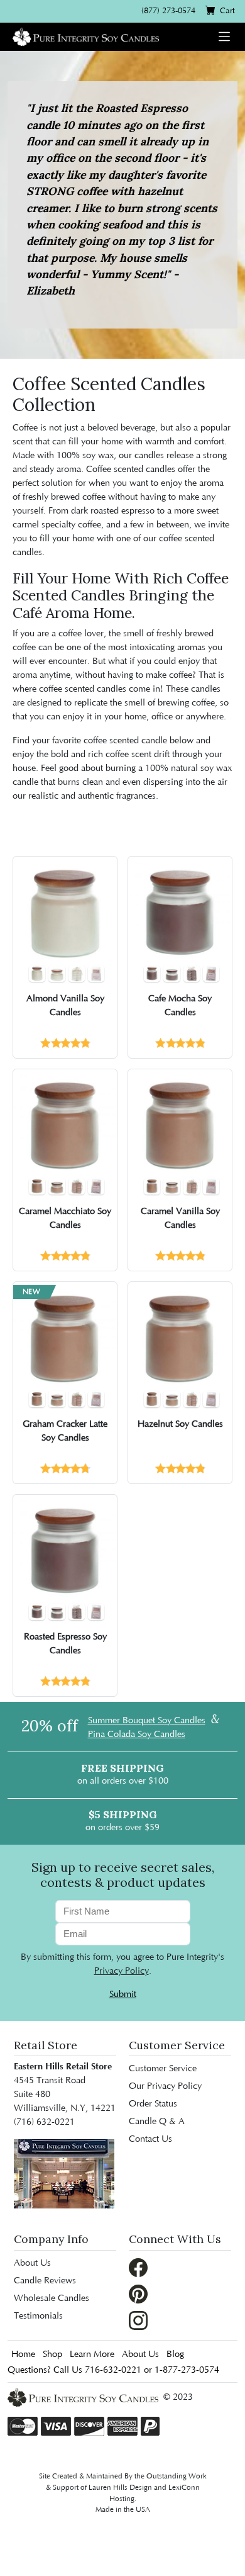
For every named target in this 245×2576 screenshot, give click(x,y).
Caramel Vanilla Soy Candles (180, 1218)
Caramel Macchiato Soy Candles (65, 1218)
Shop (52, 2354)
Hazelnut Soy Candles (180, 1424)
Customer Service (163, 2069)
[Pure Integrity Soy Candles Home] (86, 36)
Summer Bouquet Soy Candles (147, 1721)
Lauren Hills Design (120, 2488)
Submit (123, 1994)
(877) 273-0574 (168, 11)
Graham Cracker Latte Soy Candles (65, 1431)
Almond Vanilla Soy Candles (65, 1006)
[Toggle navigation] (224, 37)
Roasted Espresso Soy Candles (65, 1644)
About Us (32, 2263)
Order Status (153, 2104)
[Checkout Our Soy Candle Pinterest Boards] (138, 2293)
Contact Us (150, 2139)
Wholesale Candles (52, 2298)
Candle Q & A (157, 2122)
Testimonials (38, 2316)
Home (23, 2354)
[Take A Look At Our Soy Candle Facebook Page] (138, 2267)
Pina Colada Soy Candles (137, 1735)
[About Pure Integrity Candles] (64, 2174)
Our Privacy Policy (165, 2086)
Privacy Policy (122, 1971)
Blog (175, 2354)
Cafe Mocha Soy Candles (180, 1006)
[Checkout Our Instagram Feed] (138, 2320)
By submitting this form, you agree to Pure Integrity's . (122, 1964)
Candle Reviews (45, 2281)
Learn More (92, 2354)
